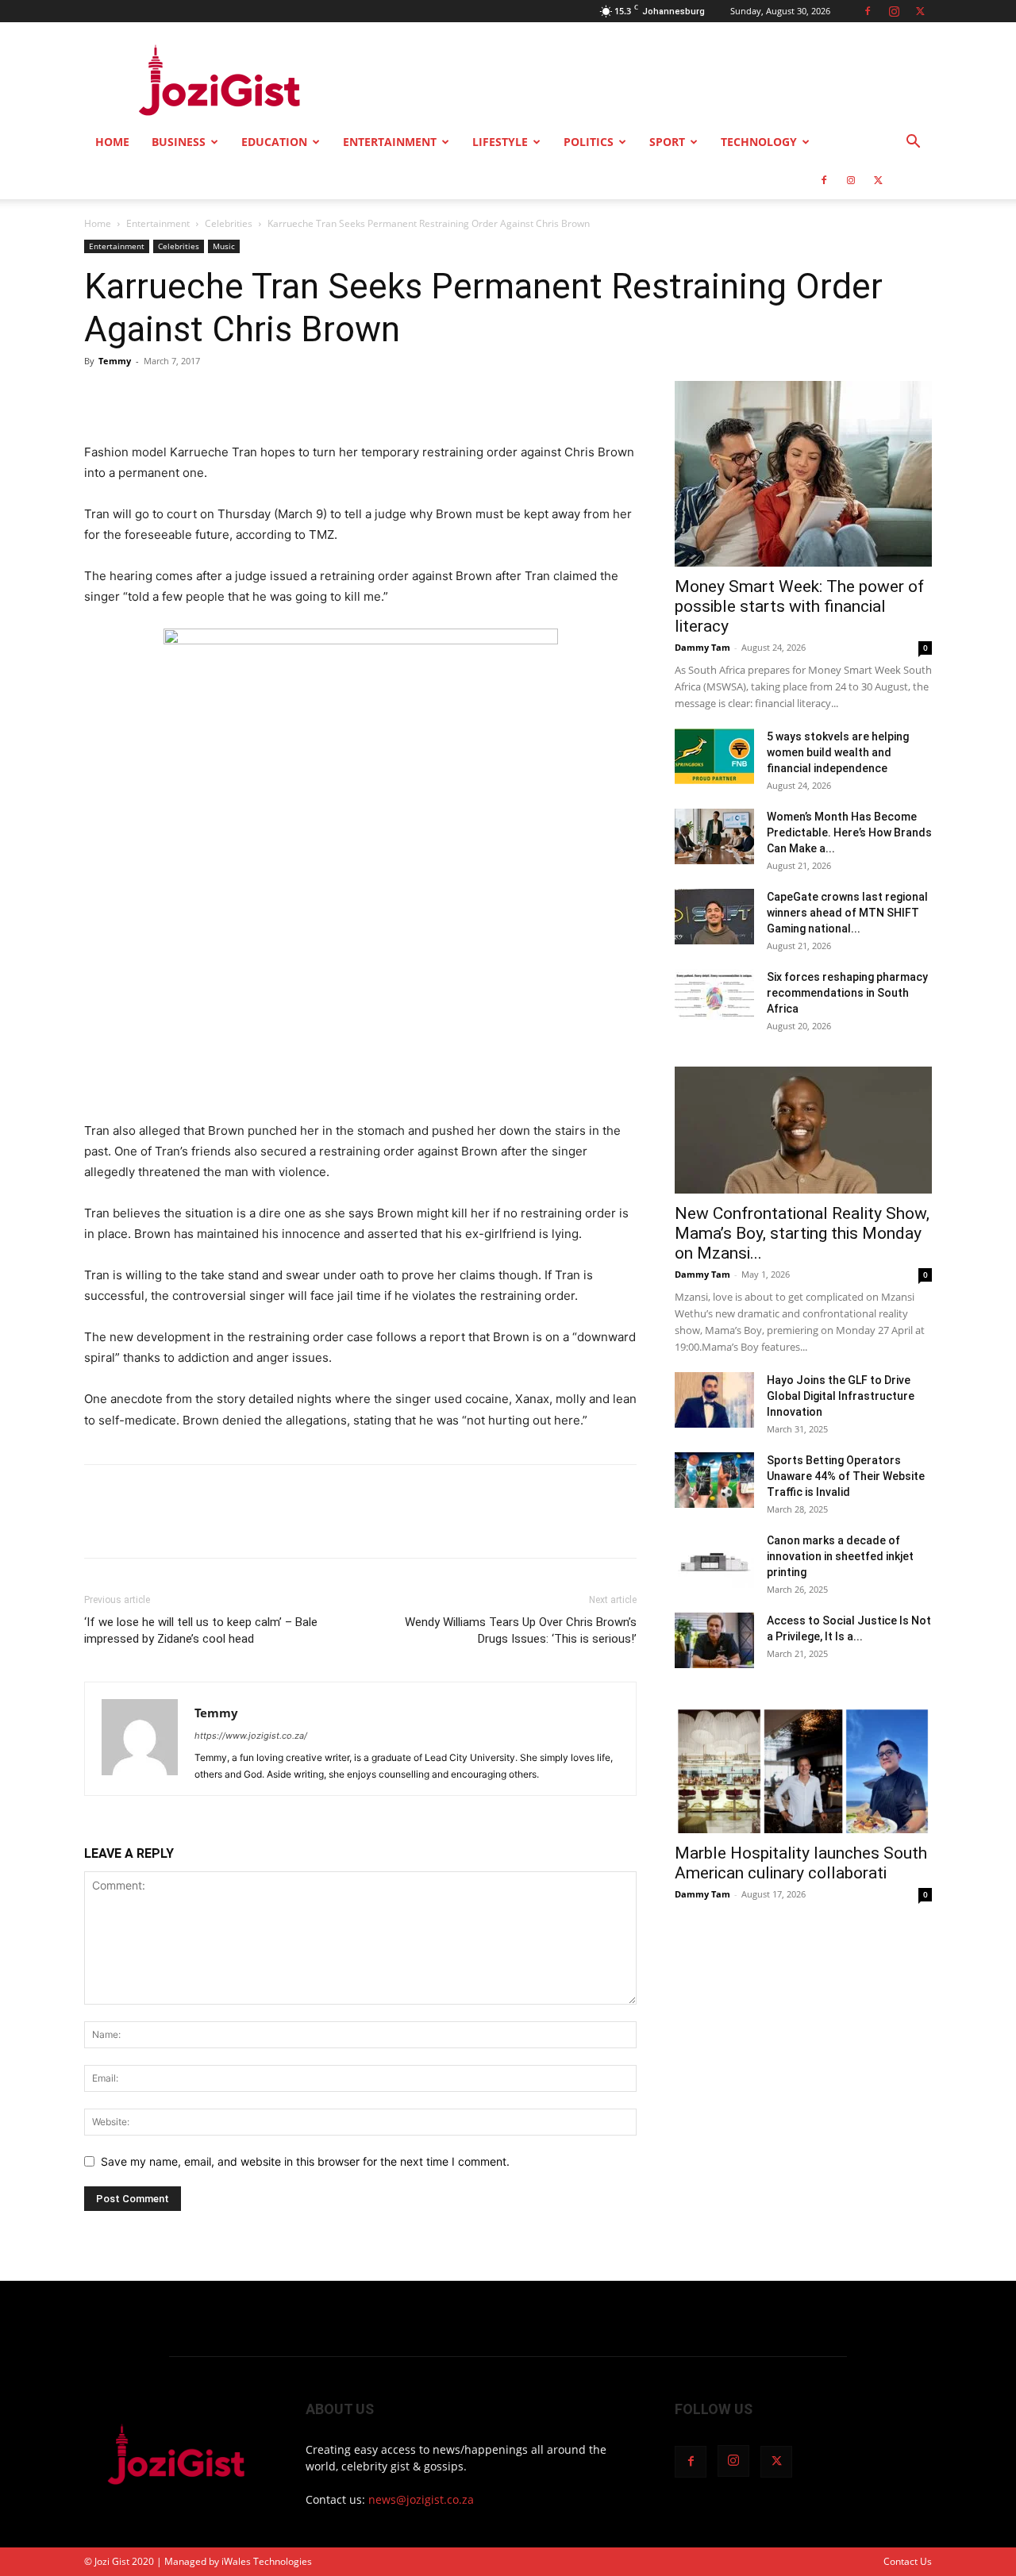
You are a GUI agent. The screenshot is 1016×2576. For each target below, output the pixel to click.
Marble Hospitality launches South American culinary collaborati (801, 1863)
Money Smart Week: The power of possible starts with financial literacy (799, 606)
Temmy (115, 361)
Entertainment (390, 142)
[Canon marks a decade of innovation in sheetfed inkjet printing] (714, 1560)
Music (224, 246)
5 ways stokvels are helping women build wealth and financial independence (838, 752)
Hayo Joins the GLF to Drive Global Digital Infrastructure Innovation (841, 1396)
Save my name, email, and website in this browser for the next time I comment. (305, 2161)
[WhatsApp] (210, 397)
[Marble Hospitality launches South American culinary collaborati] (803, 1770)
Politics (589, 142)
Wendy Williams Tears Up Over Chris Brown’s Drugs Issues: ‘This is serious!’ (521, 1630)
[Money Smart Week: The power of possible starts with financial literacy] (803, 474)
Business (179, 142)
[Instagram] (894, 11)
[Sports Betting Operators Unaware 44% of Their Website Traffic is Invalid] (714, 1480)
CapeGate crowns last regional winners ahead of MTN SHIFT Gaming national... (847, 913)
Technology (759, 142)
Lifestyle (500, 142)
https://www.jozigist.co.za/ (251, 1736)
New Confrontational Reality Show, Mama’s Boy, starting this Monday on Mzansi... (802, 1233)
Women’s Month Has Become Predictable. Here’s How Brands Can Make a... (849, 832)
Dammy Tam (702, 647)
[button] (913, 143)
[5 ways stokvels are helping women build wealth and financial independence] (714, 756)
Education (274, 142)
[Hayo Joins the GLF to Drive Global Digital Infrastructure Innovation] (714, 1400)
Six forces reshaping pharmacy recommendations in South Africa (847, 993)
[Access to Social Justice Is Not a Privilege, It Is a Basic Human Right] (714, 1640)
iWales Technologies (267, 2561)
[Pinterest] (173, 397)
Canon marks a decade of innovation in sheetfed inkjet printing (840, 1556)
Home (112, 142)
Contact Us (908, 2561)
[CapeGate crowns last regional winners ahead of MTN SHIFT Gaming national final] (714, 917)
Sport (667, 142)
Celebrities (229, 223)
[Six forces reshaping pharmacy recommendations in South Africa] (714, 997)
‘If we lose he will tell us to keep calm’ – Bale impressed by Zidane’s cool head (201, 1630)
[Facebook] (868, 11)
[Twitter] (920, 11)
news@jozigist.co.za (421, 2499)
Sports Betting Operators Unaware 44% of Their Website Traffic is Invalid (846, 1476)
